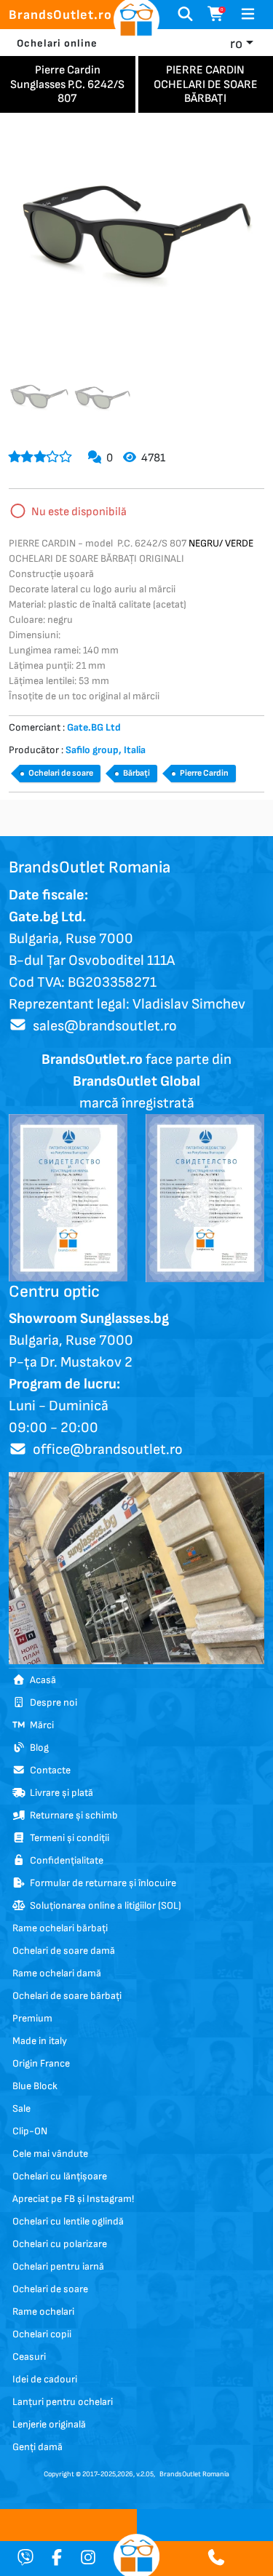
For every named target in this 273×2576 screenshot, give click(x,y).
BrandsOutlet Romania (194, 2474)
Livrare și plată (59, 1793)
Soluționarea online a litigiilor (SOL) (103, 1905)
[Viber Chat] (25, 2559)
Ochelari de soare (61, 773)
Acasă (41, 1680)
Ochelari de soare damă (64, 1951)
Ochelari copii (42, 2334)
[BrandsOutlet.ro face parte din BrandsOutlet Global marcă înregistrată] (68, 1197)
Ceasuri (29, 2357)
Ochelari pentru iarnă (58, 2266)
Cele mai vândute (50, 2154)
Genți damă (37, 2447)
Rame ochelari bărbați (60, 1928)
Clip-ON (30, 2131)
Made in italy (40, 2041)
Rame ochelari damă (57, 1973)
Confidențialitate (64, 1860)
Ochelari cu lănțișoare (60, 2176)
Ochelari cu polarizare (60, 2244)
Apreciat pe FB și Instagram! (73, 2199)
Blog (37, 1748)
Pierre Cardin (204, 773)
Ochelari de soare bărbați (67, 1996)
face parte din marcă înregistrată (136, 1081)
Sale (21, 2108)
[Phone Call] (216, 2559)
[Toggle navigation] (248, 15)
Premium (32, 2018)
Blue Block (35, 2086)
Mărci (40, 1725)
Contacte (48, 1770)
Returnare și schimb (72, 1815)
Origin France (41, 2063)
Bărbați (136, 773)
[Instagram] (88, 2559)
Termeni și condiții (67, 1838)
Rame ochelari (43, 2311)
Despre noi (51, 1702)
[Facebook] (57, 2559)
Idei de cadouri (45, 2379)
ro (236, 44)
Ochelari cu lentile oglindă (68, 2221)
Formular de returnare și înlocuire (101, 1883)
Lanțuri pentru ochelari (63, 2402)
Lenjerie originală (49, 2424)
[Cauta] (185, 15)
